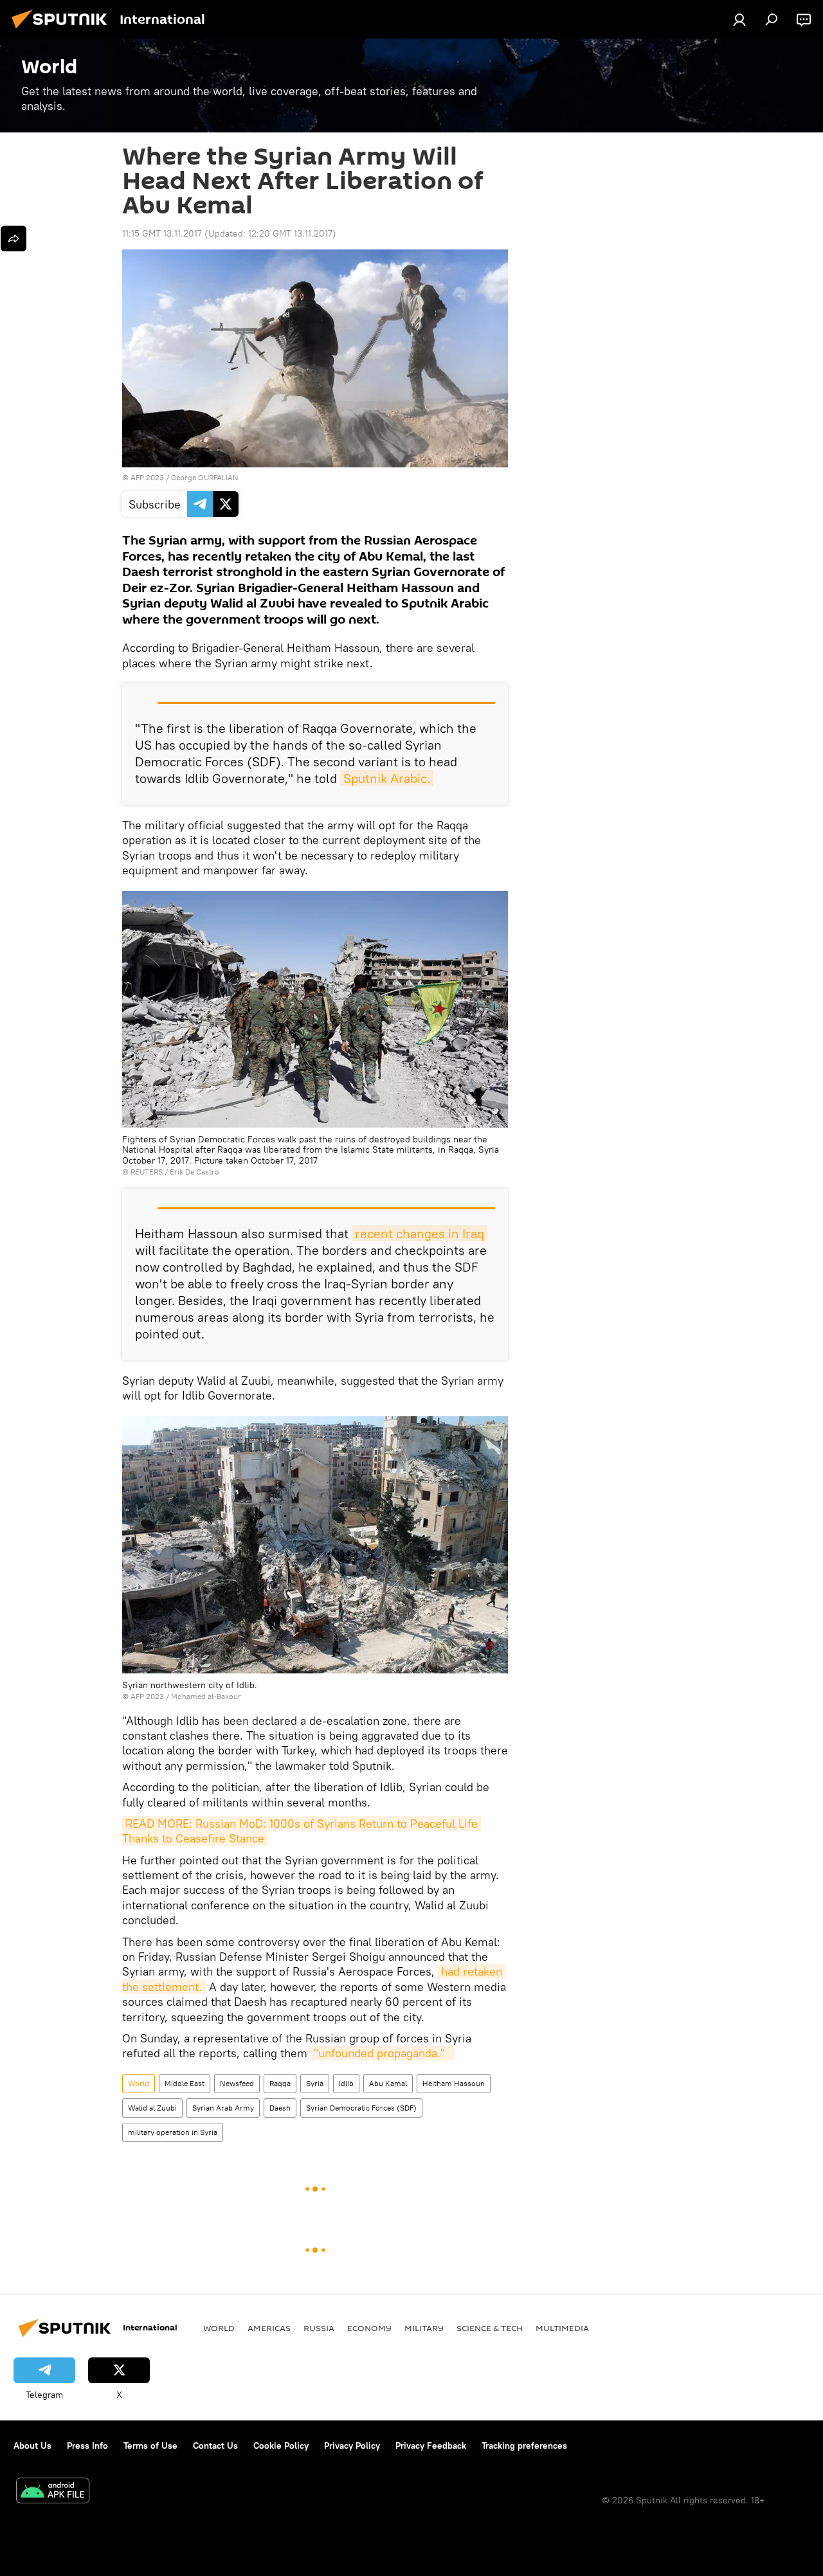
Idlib (346, 2083)
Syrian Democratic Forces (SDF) (361, 2108)
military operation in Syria (173, 2132)
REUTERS (147, 1172)
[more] (14, 239)
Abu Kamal (388, 2083)
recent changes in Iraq (420, 1233)
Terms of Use (150, 2445)
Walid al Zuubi (152, 2108)
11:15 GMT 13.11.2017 (162, 233)
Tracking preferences (524, 2445)
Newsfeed (237, 2083)
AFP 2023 (147, 477)
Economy (369, 2328)
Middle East (185, 2083)
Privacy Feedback (431, 2445)
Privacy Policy (352, 2445)
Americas (269, 2328)
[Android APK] (53, 2492)
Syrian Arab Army (223, 2108)
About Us (32, 2445)
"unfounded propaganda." (383, 2053)
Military (424, 2328)
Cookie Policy (281, 2445)
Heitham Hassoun (454, 2083)
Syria (315, 2083)
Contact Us (215, 2445)
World (139, 2083)
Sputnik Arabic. (387, 778)
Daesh (280, 2108)
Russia (319, 2328)
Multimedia (562, 2328)
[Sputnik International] (63, 30)
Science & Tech (490, 2328)
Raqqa (280, 2083)
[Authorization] (739, 19)
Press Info (87, 2445)
